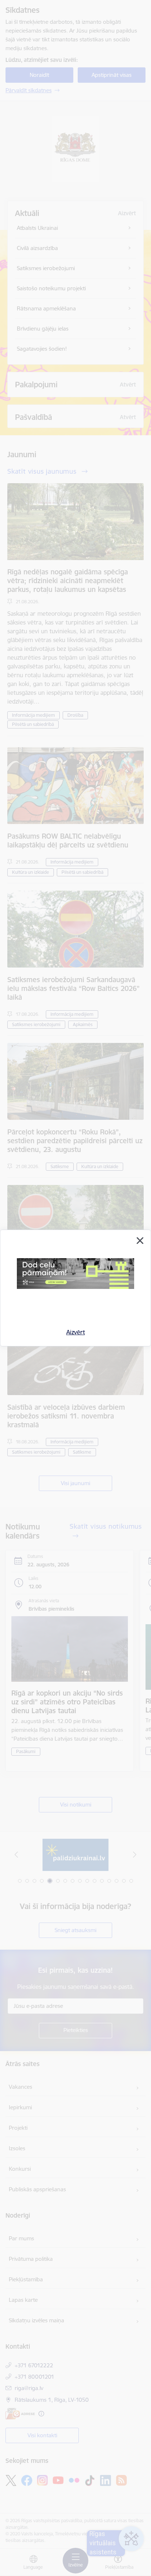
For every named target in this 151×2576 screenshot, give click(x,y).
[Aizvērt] (140, 1241)
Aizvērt (76, 1332)
